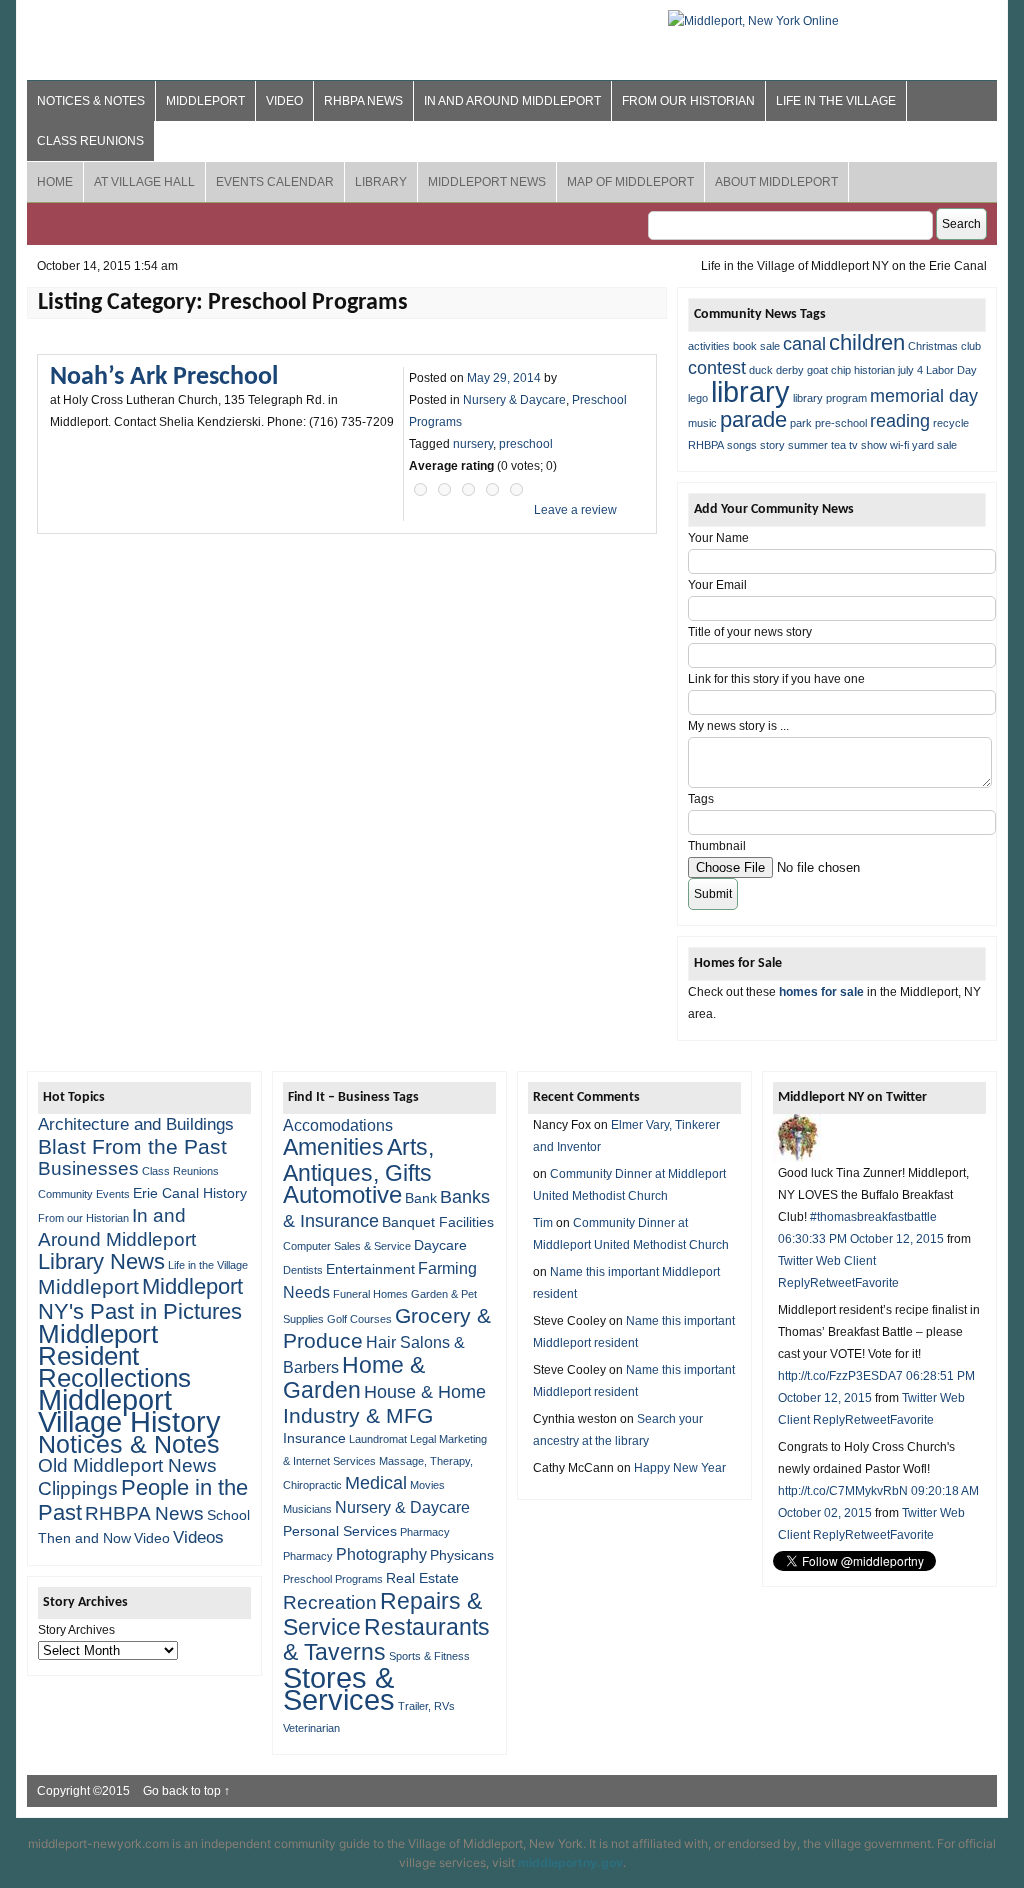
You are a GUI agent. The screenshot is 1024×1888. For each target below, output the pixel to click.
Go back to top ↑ (186, 1791)
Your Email (717, 585)
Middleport (205, 101)
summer (808, 445)
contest (717, 368)
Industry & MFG (358, 1415)
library (750, 391)
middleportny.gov (570, 1862)
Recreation (330, 1602)
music (702, 423)
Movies (427, 1485)
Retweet (832, 1283)
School (228, 1515)
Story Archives (76, 1630)
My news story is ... (738, 726)
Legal (423, 1439)
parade (753, 419)
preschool (526, 444)
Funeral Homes (370, 1294)
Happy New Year (680, 1468)
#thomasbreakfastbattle (873, 1217)
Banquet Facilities (438, 1222)
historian (874, 370)
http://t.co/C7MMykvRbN (843, 1491)
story (772, 445)
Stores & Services (339, 1688)
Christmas (933, 346)
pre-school (841, 423)
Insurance (314, 1438)
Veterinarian (311, 1728)
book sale (756, 346)
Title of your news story (750, 632)
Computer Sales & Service (347, 1246)
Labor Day (951, 370)
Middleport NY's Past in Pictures (140, 1299)
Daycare (440, 1245)
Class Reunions (90, 141)
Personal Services (340, 1531)
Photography (381, 1554)
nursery (473, 444)
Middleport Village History (129, 1410)
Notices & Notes (91, 101)
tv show (868, 445)
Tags (701, 799)
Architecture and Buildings (136, 1124)
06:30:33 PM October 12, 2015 (861, 1239)
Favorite (877, 1283)
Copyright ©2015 (85, 1791)
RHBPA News (363, 101)
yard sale (934, 445)
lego (698, 398)
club (971, 346)
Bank (421, 1198)
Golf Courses (359, 1319)
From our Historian (688, 101)
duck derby (776, 370)
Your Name (718, 538)
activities (709, 346)
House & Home (425, 1392)
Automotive (342, 1194)
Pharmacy (425, 1532)
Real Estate (422, 1578)
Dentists (303, 1270)
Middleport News (487, 182)
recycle (951, 423)
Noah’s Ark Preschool (164, 377)
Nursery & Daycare (514, 400)
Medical (376, 1483)
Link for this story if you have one (776, 679)
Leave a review (575, 510)
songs (742, 445)
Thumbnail (717, 846)
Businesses (88, 1168)
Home (55, 182)
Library (381, 182)
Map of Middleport (630, 182)
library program (830, 398)
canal (804, 344)
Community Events (84, 1194)
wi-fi (899, 445)
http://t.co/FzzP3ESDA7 (840, 1376)
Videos (198, 1537)
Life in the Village (836, 101)
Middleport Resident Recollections (114, 1356)
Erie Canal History (190, 1193)
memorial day (924, 396)
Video (284, 101)
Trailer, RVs (426, 1706)
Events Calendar (275, 182)
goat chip (829, 370)
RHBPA (706, 445)
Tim (543, 1223)
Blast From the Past (132, 1146)
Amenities (333, 1147)
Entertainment (370, 1269)
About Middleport (776, 182)
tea (838, 445)
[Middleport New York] (797, 1158)
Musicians (307, 1509)
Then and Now (84, 1538)
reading (900, 421)
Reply (794, 1283)
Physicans (462, 1555)
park (801, 423)
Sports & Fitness (429, 1656)
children (867, 342)
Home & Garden (354, 1378)
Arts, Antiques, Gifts (358, 1160)
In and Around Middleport (512, 101)
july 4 (910, 370)
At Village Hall (144, 182)
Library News (101, 1261)
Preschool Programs (333, 1579)
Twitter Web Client (827, 1261)
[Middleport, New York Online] (753, 21)
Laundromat (378, 1439)
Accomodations (338, 1125)
